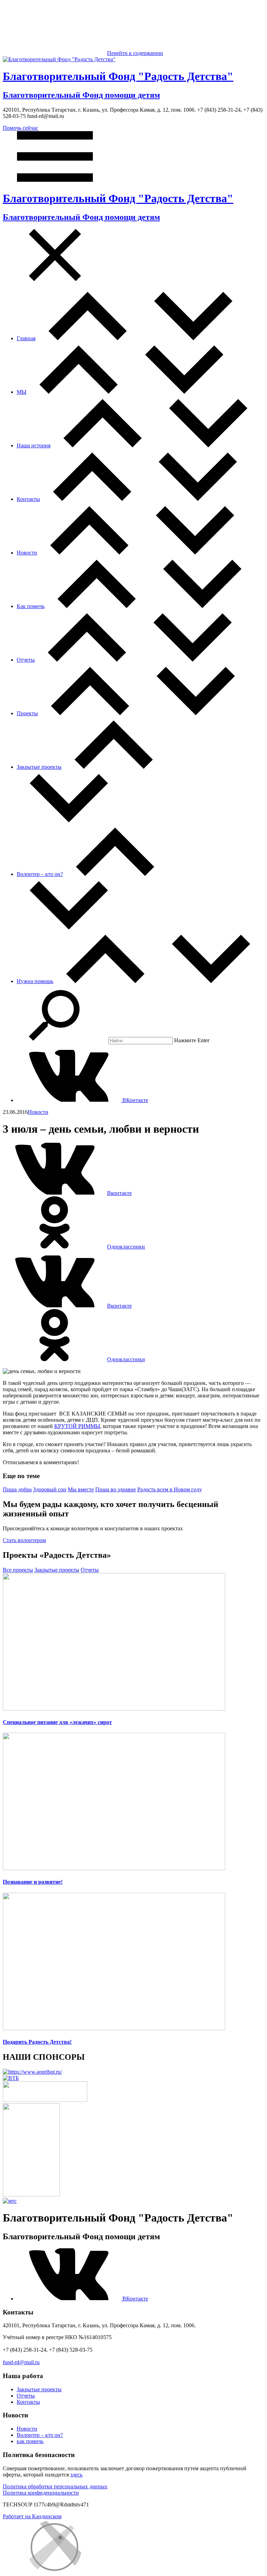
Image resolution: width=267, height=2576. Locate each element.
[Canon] (45, 2100)
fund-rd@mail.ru (21, 2362)
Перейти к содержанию (135, 53)
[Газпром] (31, 2195)
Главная (26, 338)
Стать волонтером (24, 1540)
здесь (76, 2475)
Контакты (28, 499)
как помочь (30, 2441)
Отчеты (26, 660)
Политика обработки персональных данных (55, 2486)
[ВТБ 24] (11, 2078)
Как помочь (31, 606)
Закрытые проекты (39, 767)
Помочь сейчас (21, 128)
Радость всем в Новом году (170, 1489)
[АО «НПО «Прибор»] (32, 2072)
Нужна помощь (35, 981)
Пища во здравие (116, 1489)
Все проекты (18, 1570)
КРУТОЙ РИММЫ (77, 1426)
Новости (27, 553)
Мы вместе (81, 1489)
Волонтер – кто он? (40, 874)
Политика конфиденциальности (41, 2493)
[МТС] (10, 2201)
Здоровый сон (50, 1489)
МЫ (22, 392)
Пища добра (17, 1489)
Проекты (27, 713)
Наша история (34, 445)
